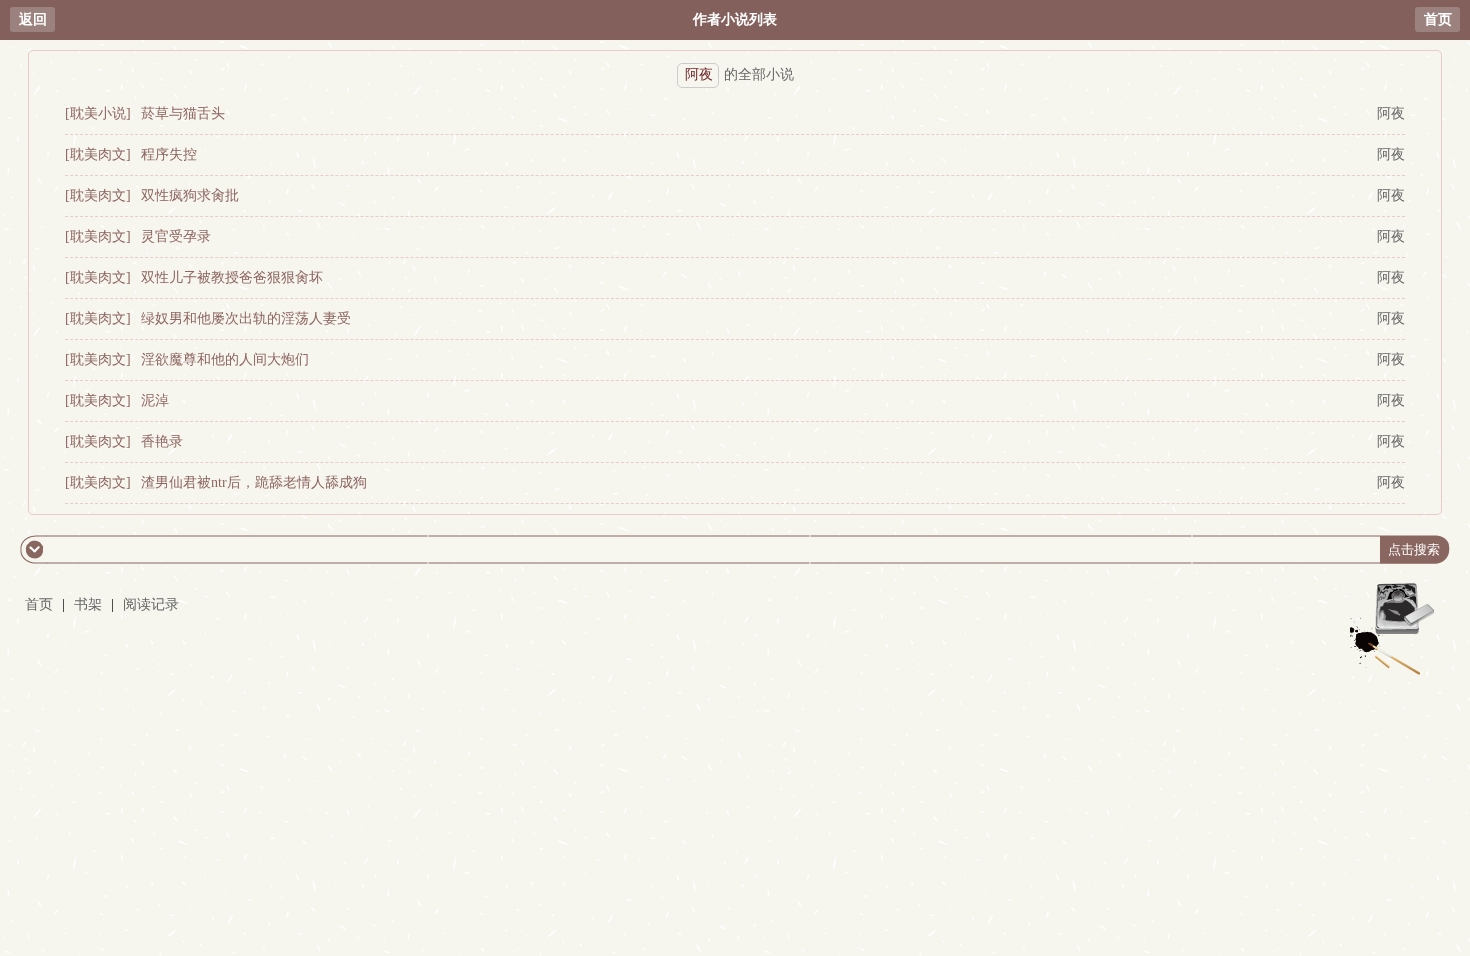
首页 (1438, 19)
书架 (88, 604)
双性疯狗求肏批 (190, 195)
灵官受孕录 (176, 236)
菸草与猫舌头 (183, 113)
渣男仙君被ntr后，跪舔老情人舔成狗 (254, 482)
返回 (33, 19)
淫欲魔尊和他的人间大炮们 (225, 359)
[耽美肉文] (98, 154)
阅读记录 (151, 604)
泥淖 (155, 400)
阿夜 (1391, 113)
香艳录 (162, 441)
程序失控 (169, 154)
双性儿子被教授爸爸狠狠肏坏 (232, 277)
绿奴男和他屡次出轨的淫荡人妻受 (246, 318)
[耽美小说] (98, 113)
